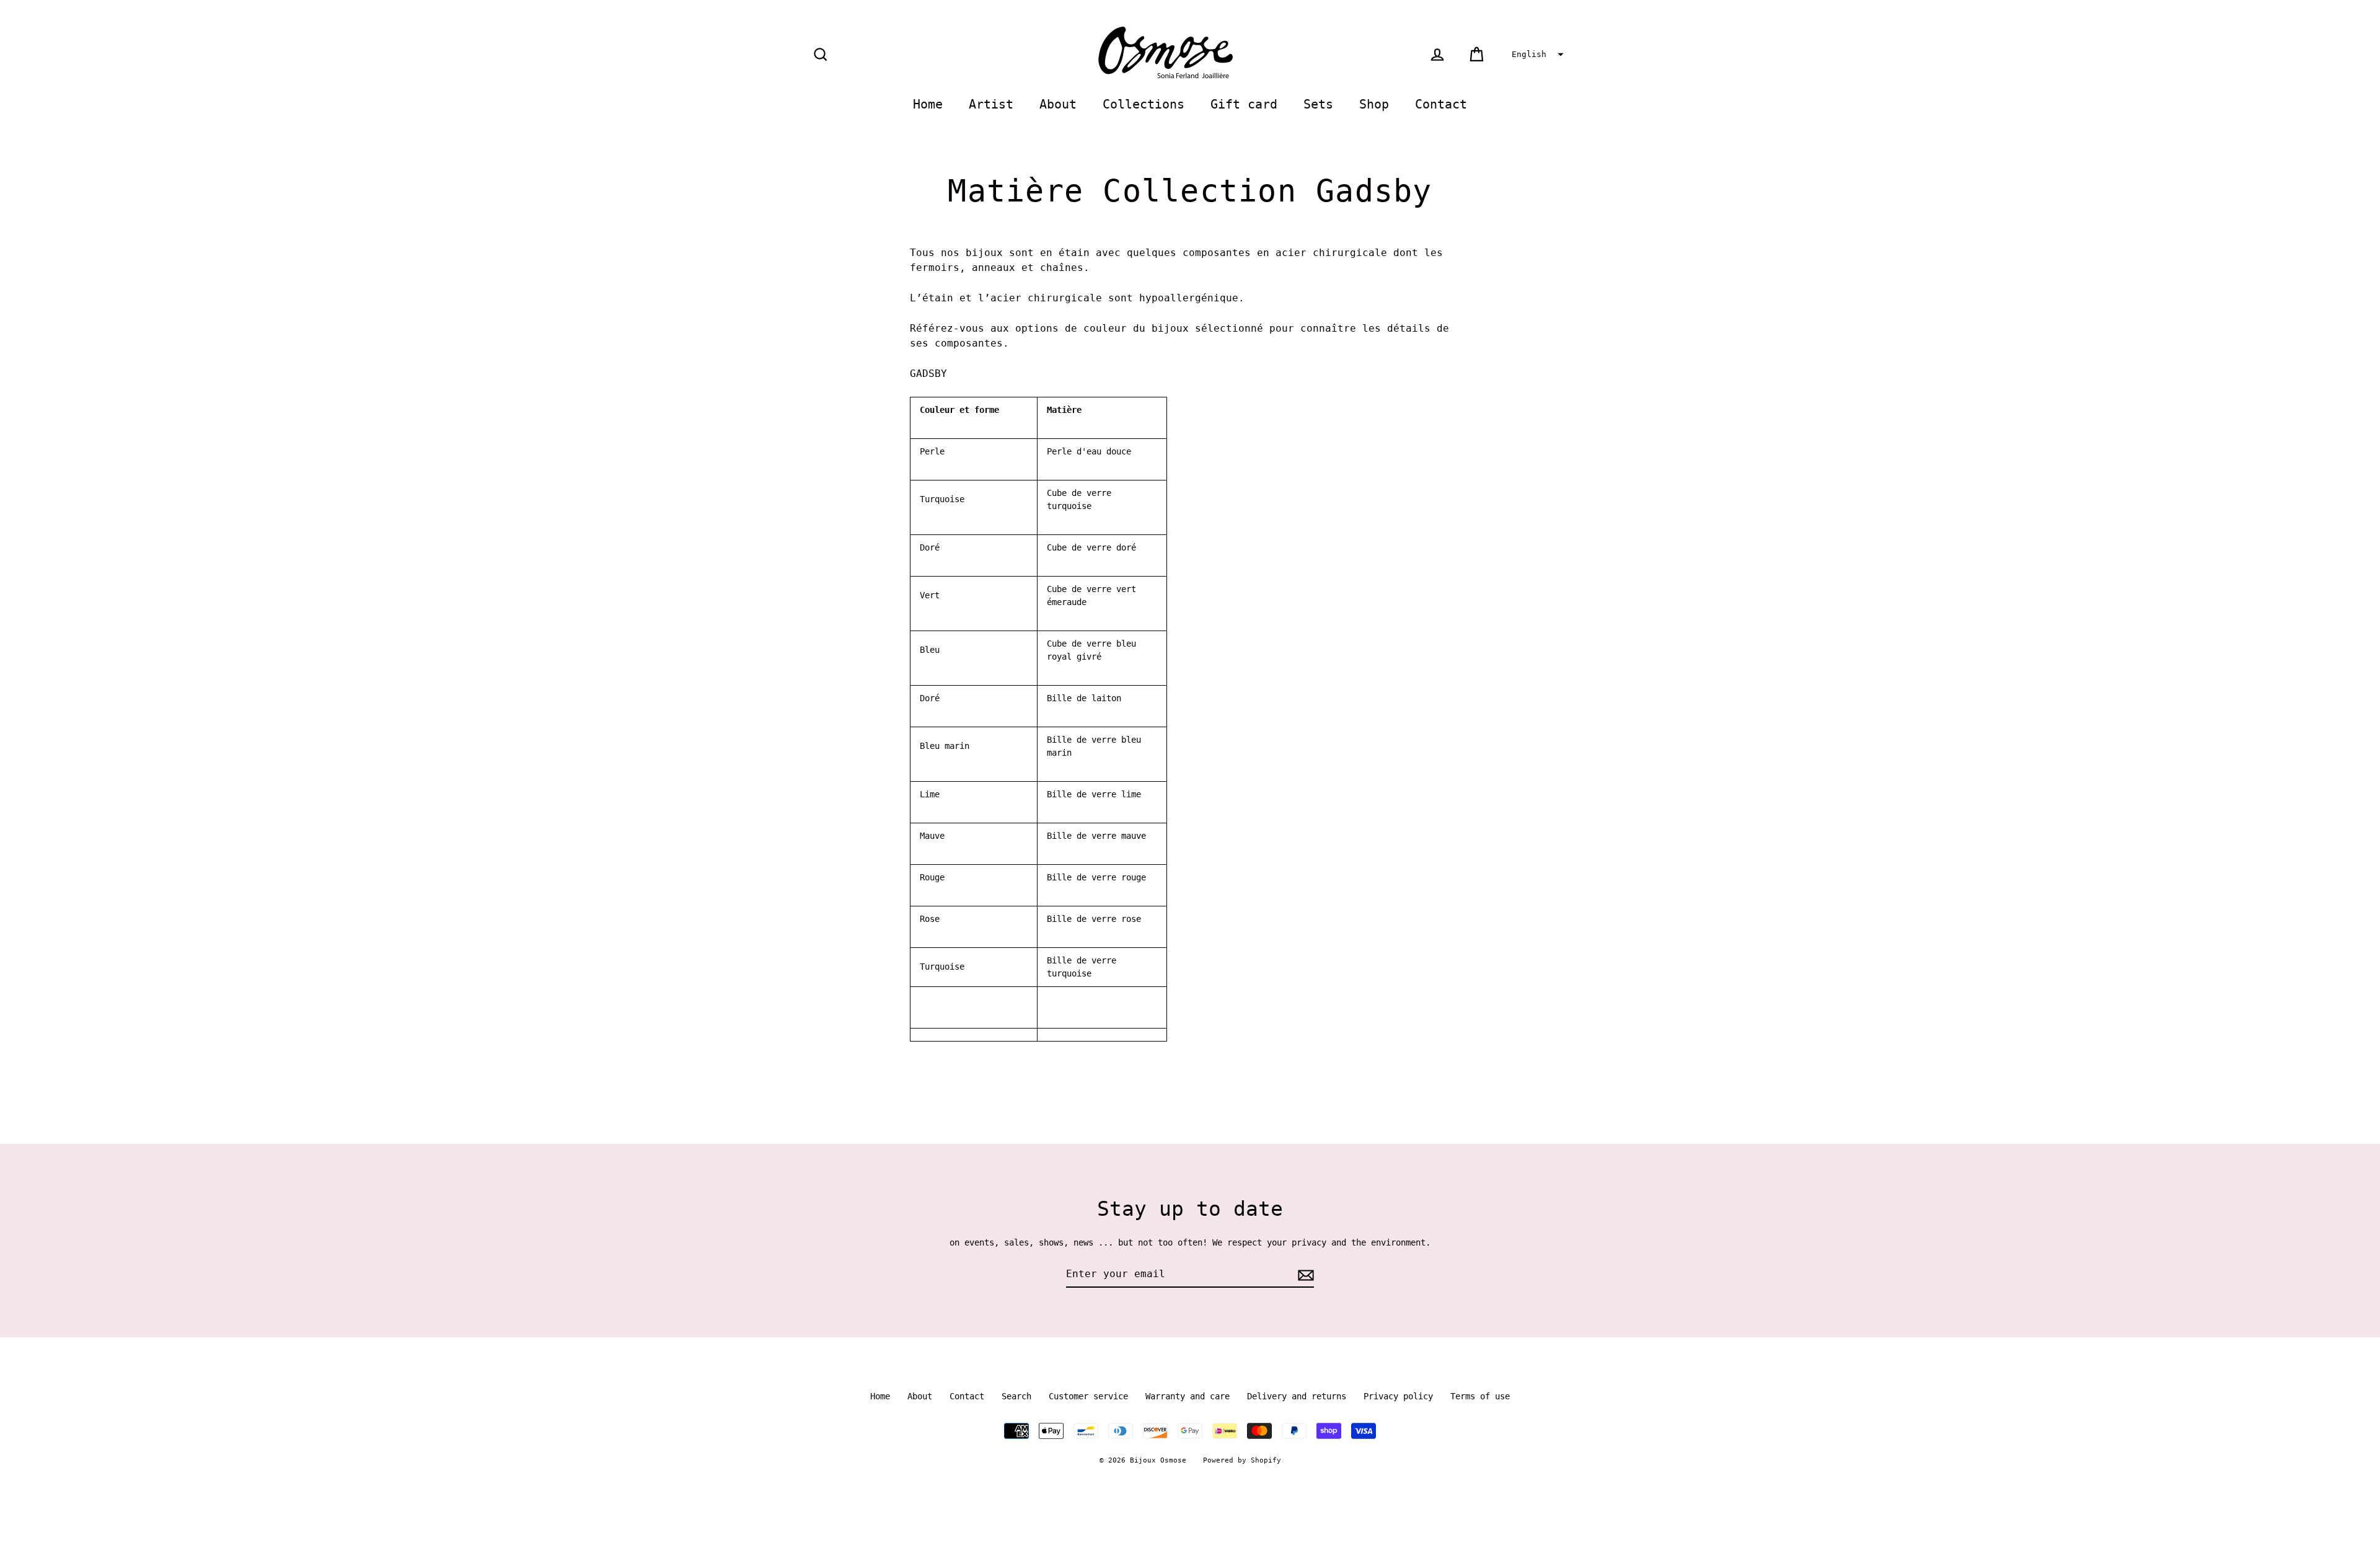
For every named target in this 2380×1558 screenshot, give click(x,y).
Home (928, 104)
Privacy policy (1398, 1396)
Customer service (1088, 1396)
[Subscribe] (1304, 1275)
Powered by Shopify (1242, 1460)
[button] (1536, 55)
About (1058, 104)
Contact (1441, 104)
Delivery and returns (1297, 1396)
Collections (1144, 104)
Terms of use (1480, 1396)
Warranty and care (1188, 1396)
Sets (1318, 104)
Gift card (1244, 104)
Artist (991, 104)
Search (1016, 1396)
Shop (1374, 104)
